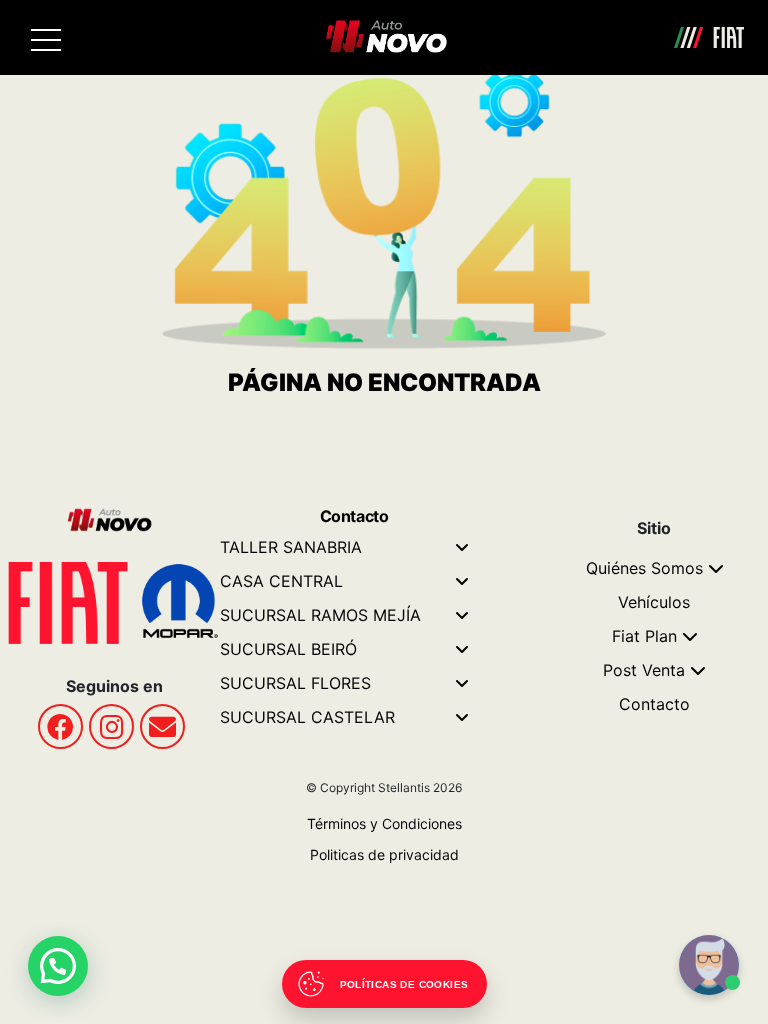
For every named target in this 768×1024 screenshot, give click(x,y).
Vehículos (654, 602)
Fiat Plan (644, 636)
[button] (58, 966)
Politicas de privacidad (384, 854)
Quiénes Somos (644, 568)
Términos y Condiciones (384, 823)
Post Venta (644, 670)
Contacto (654, 704)
